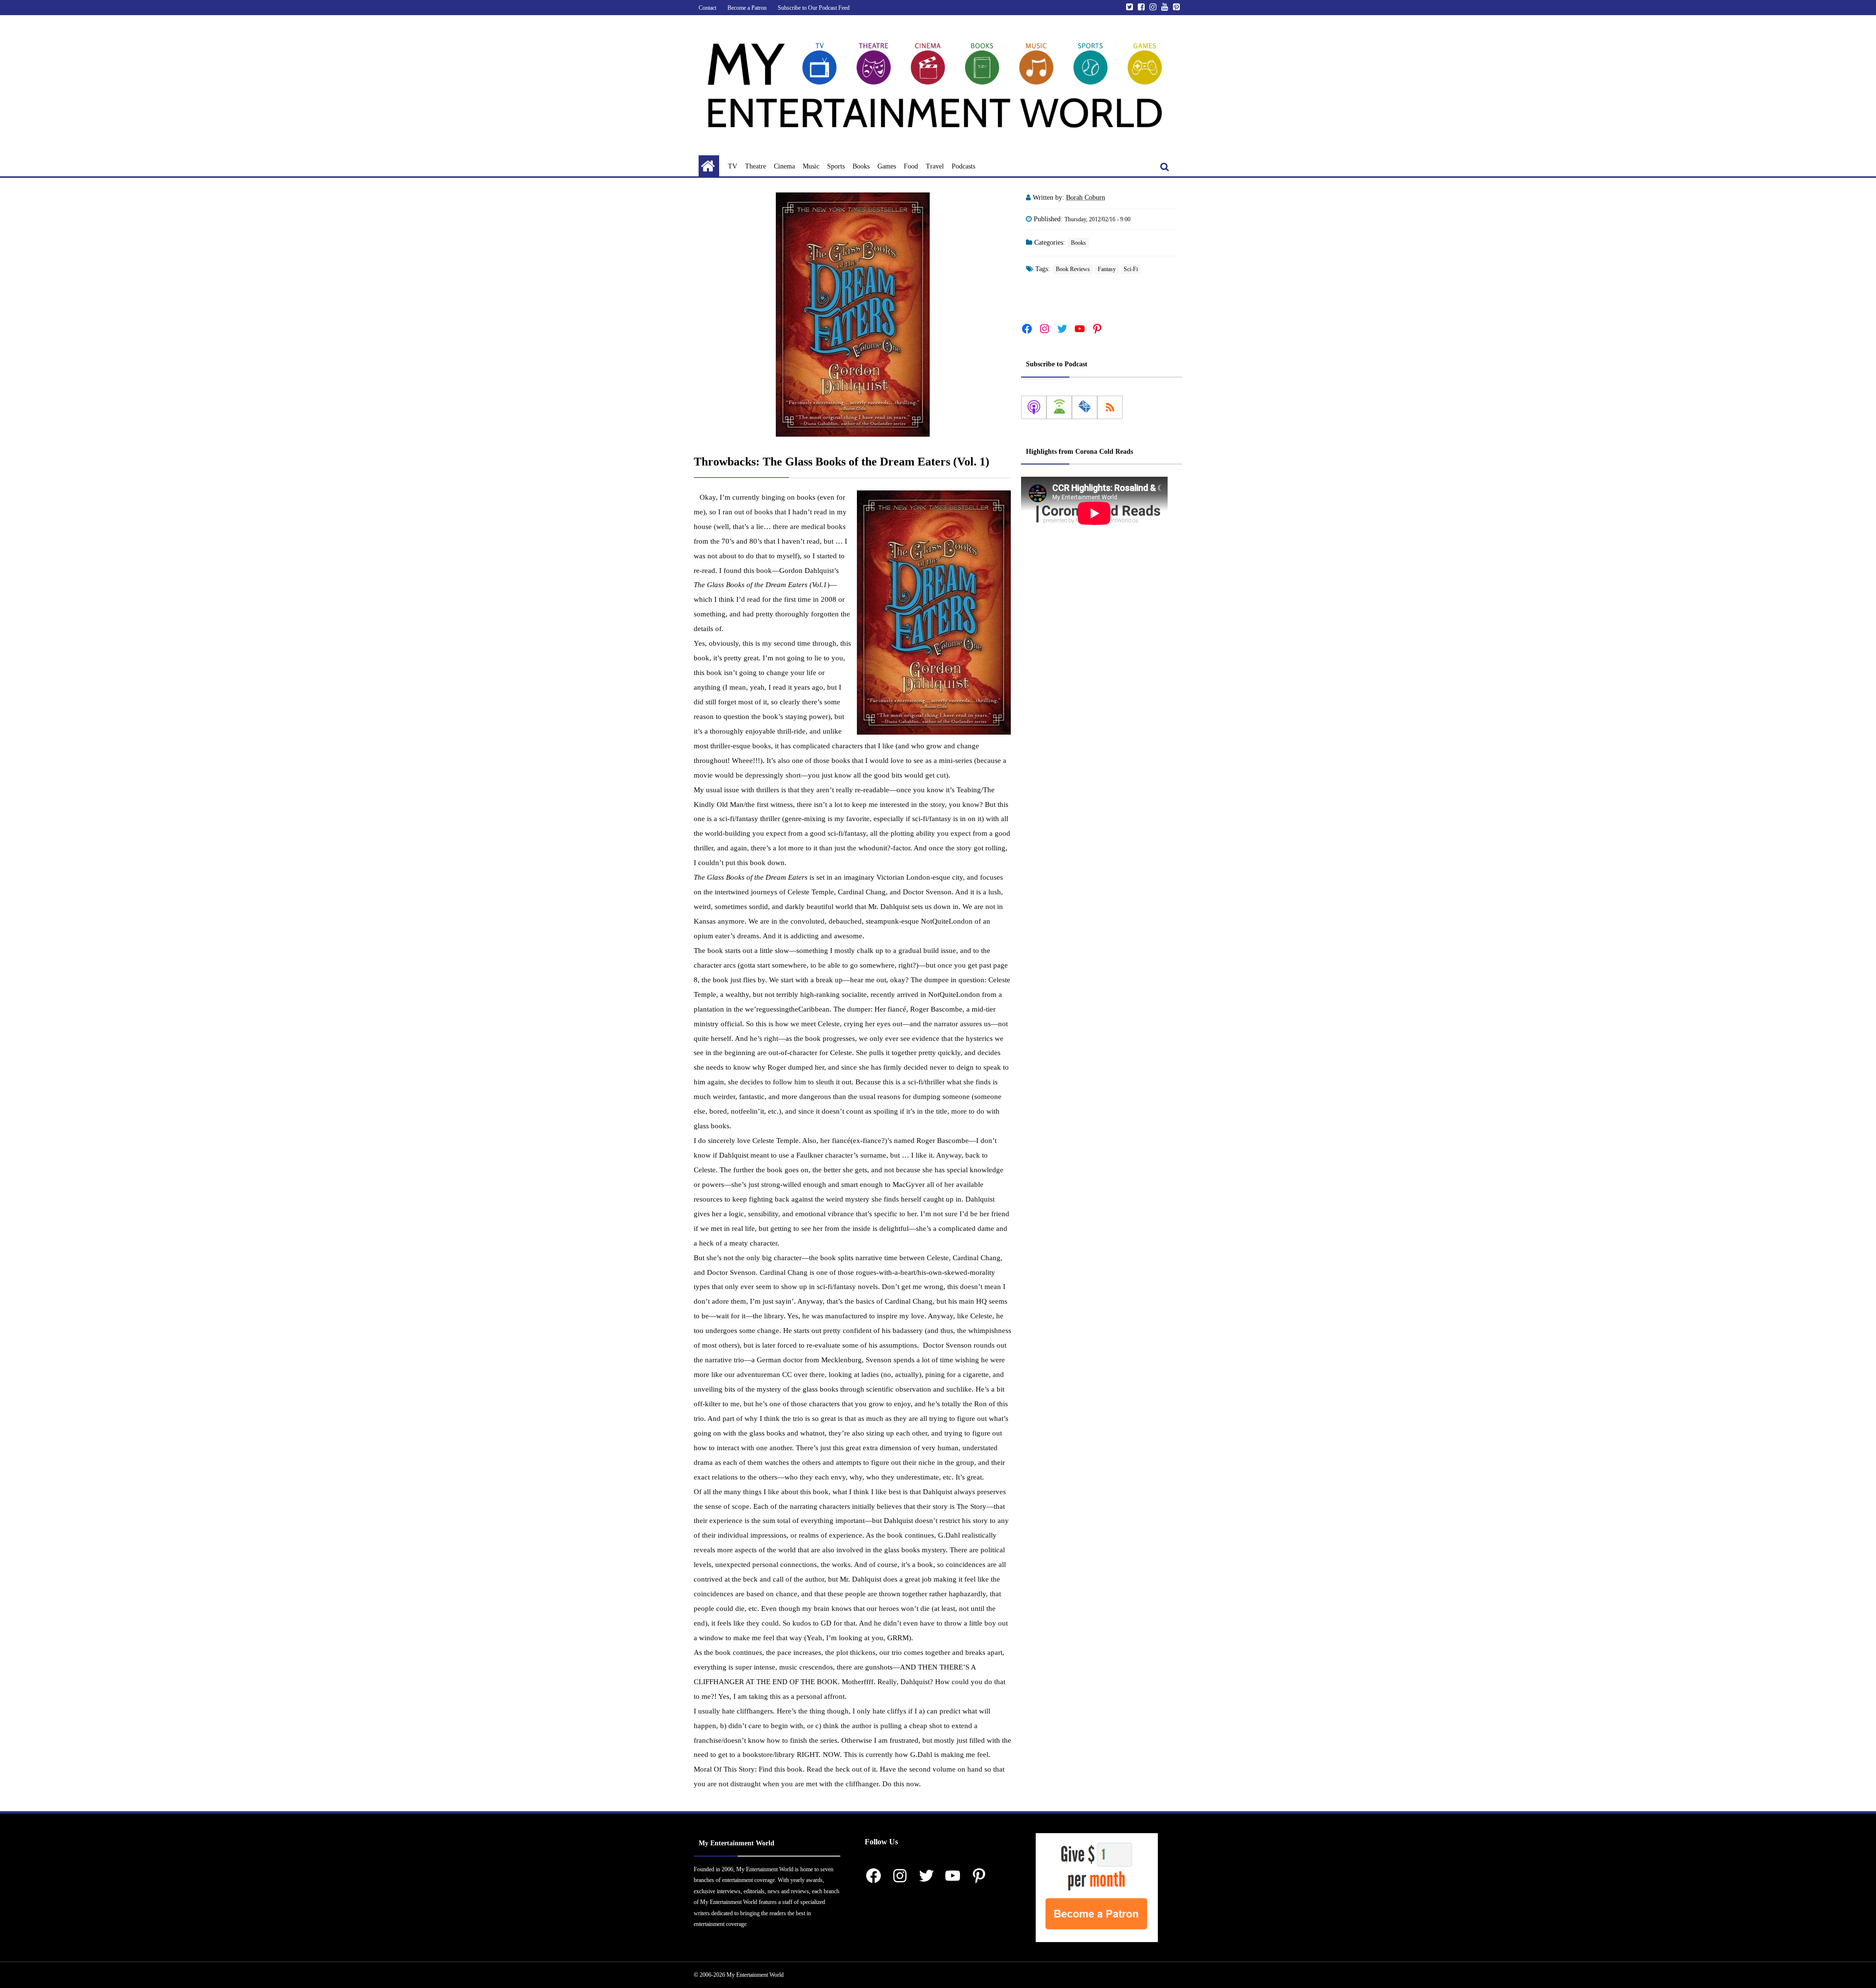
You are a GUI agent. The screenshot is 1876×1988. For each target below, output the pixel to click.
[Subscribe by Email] (1085, 407)
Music (811, 166)
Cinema (784, 166)
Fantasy (1107, 269)
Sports (836, 166)
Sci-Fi (1131, 269)
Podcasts (963, 166)
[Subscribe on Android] (1059, 407)
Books (861, 166)
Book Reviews (1073, 269)
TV (733, 166)
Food (911, 166)
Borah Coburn (1086, 198)
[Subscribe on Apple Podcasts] (1034, 407)
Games (887, 166)
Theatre (756, 166)
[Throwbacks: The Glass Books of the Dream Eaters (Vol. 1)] (853, 315)
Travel (935, 166)
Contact (707, 8)
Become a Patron (747, 8)
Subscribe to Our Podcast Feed (814, 8)
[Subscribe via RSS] (1110, 407)
